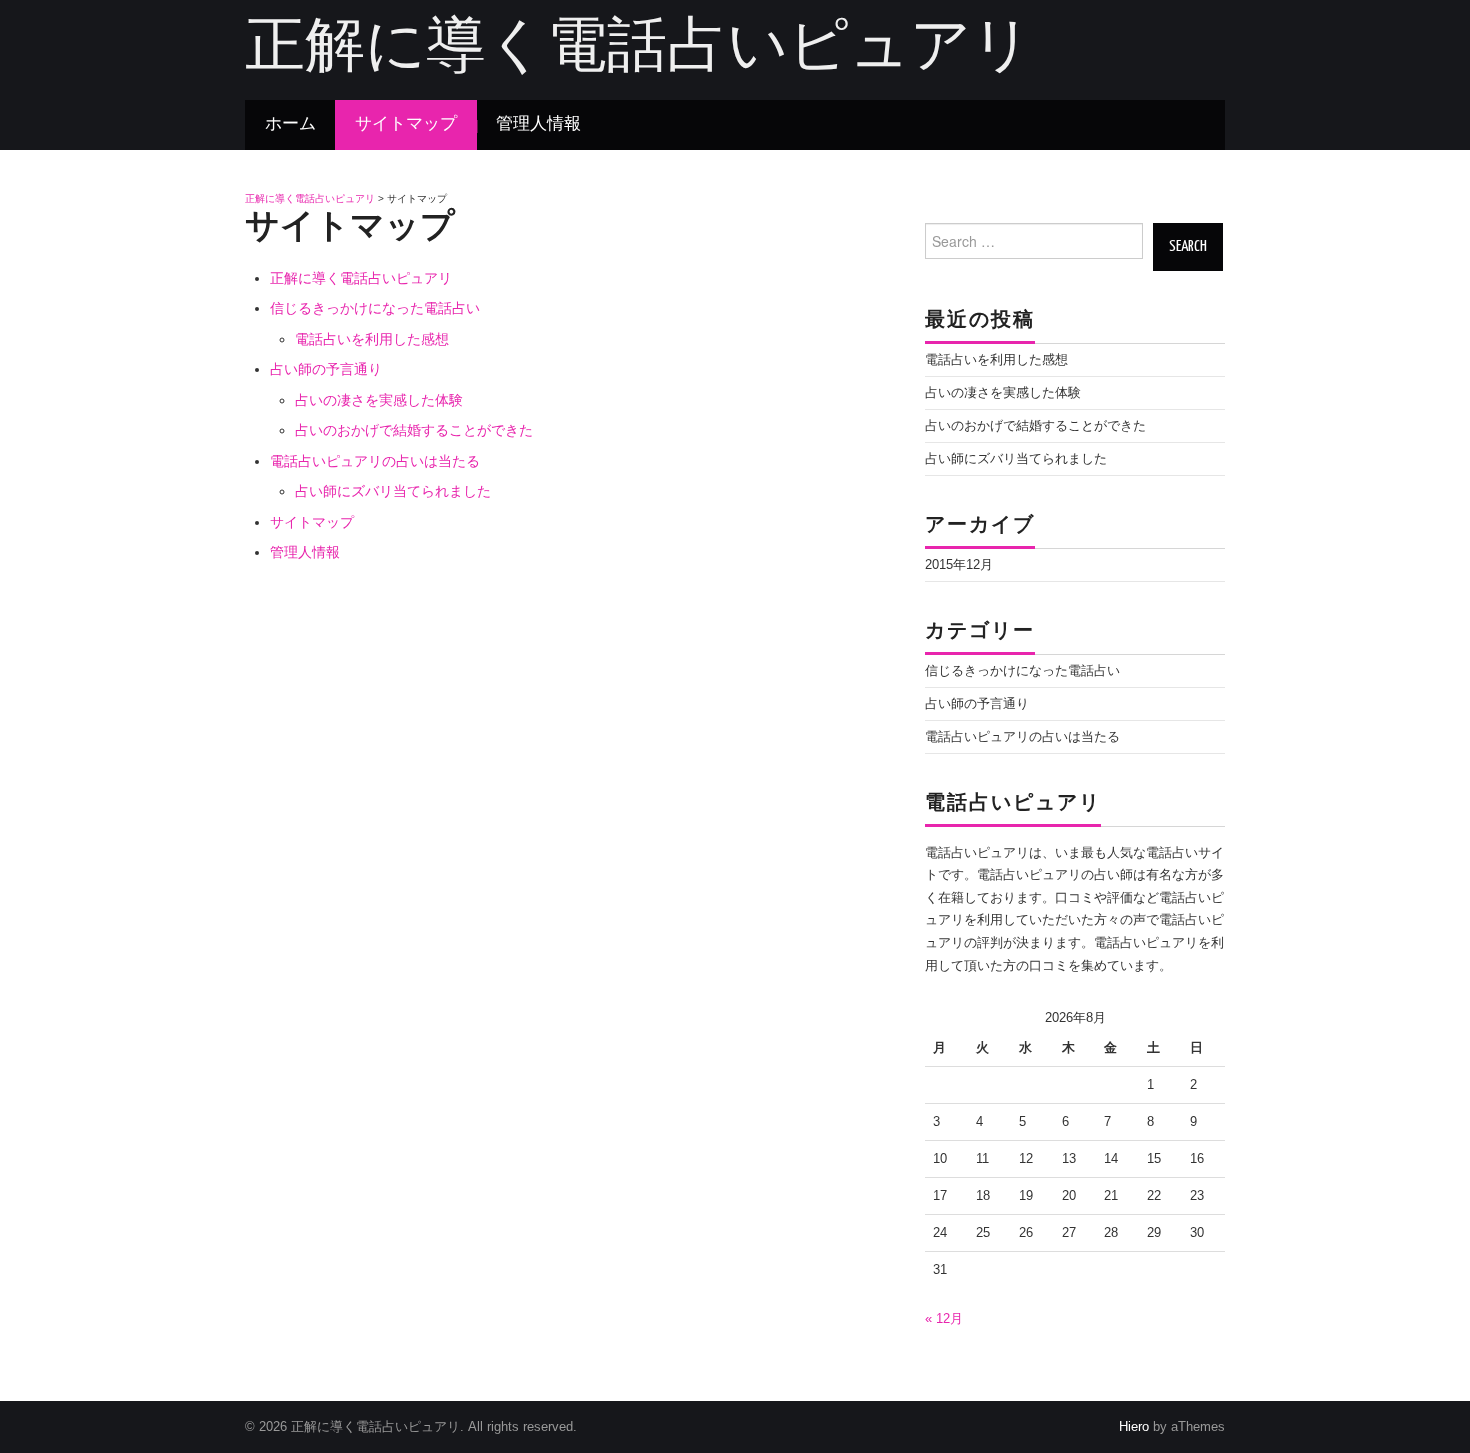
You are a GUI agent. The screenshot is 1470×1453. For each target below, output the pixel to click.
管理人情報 (538, 124)
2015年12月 (959, 565)
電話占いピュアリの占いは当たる (375, 461)
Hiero (1134, 1427)
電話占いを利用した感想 (372, 339)
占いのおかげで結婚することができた (414, 430)
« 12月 (944, 1319)
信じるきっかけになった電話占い (375, 308)
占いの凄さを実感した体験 (379, 400)
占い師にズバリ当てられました (393, 491)
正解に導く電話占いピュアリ (638, 49)
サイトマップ (406, 124)
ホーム (290, 124)
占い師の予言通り (326, 369)
